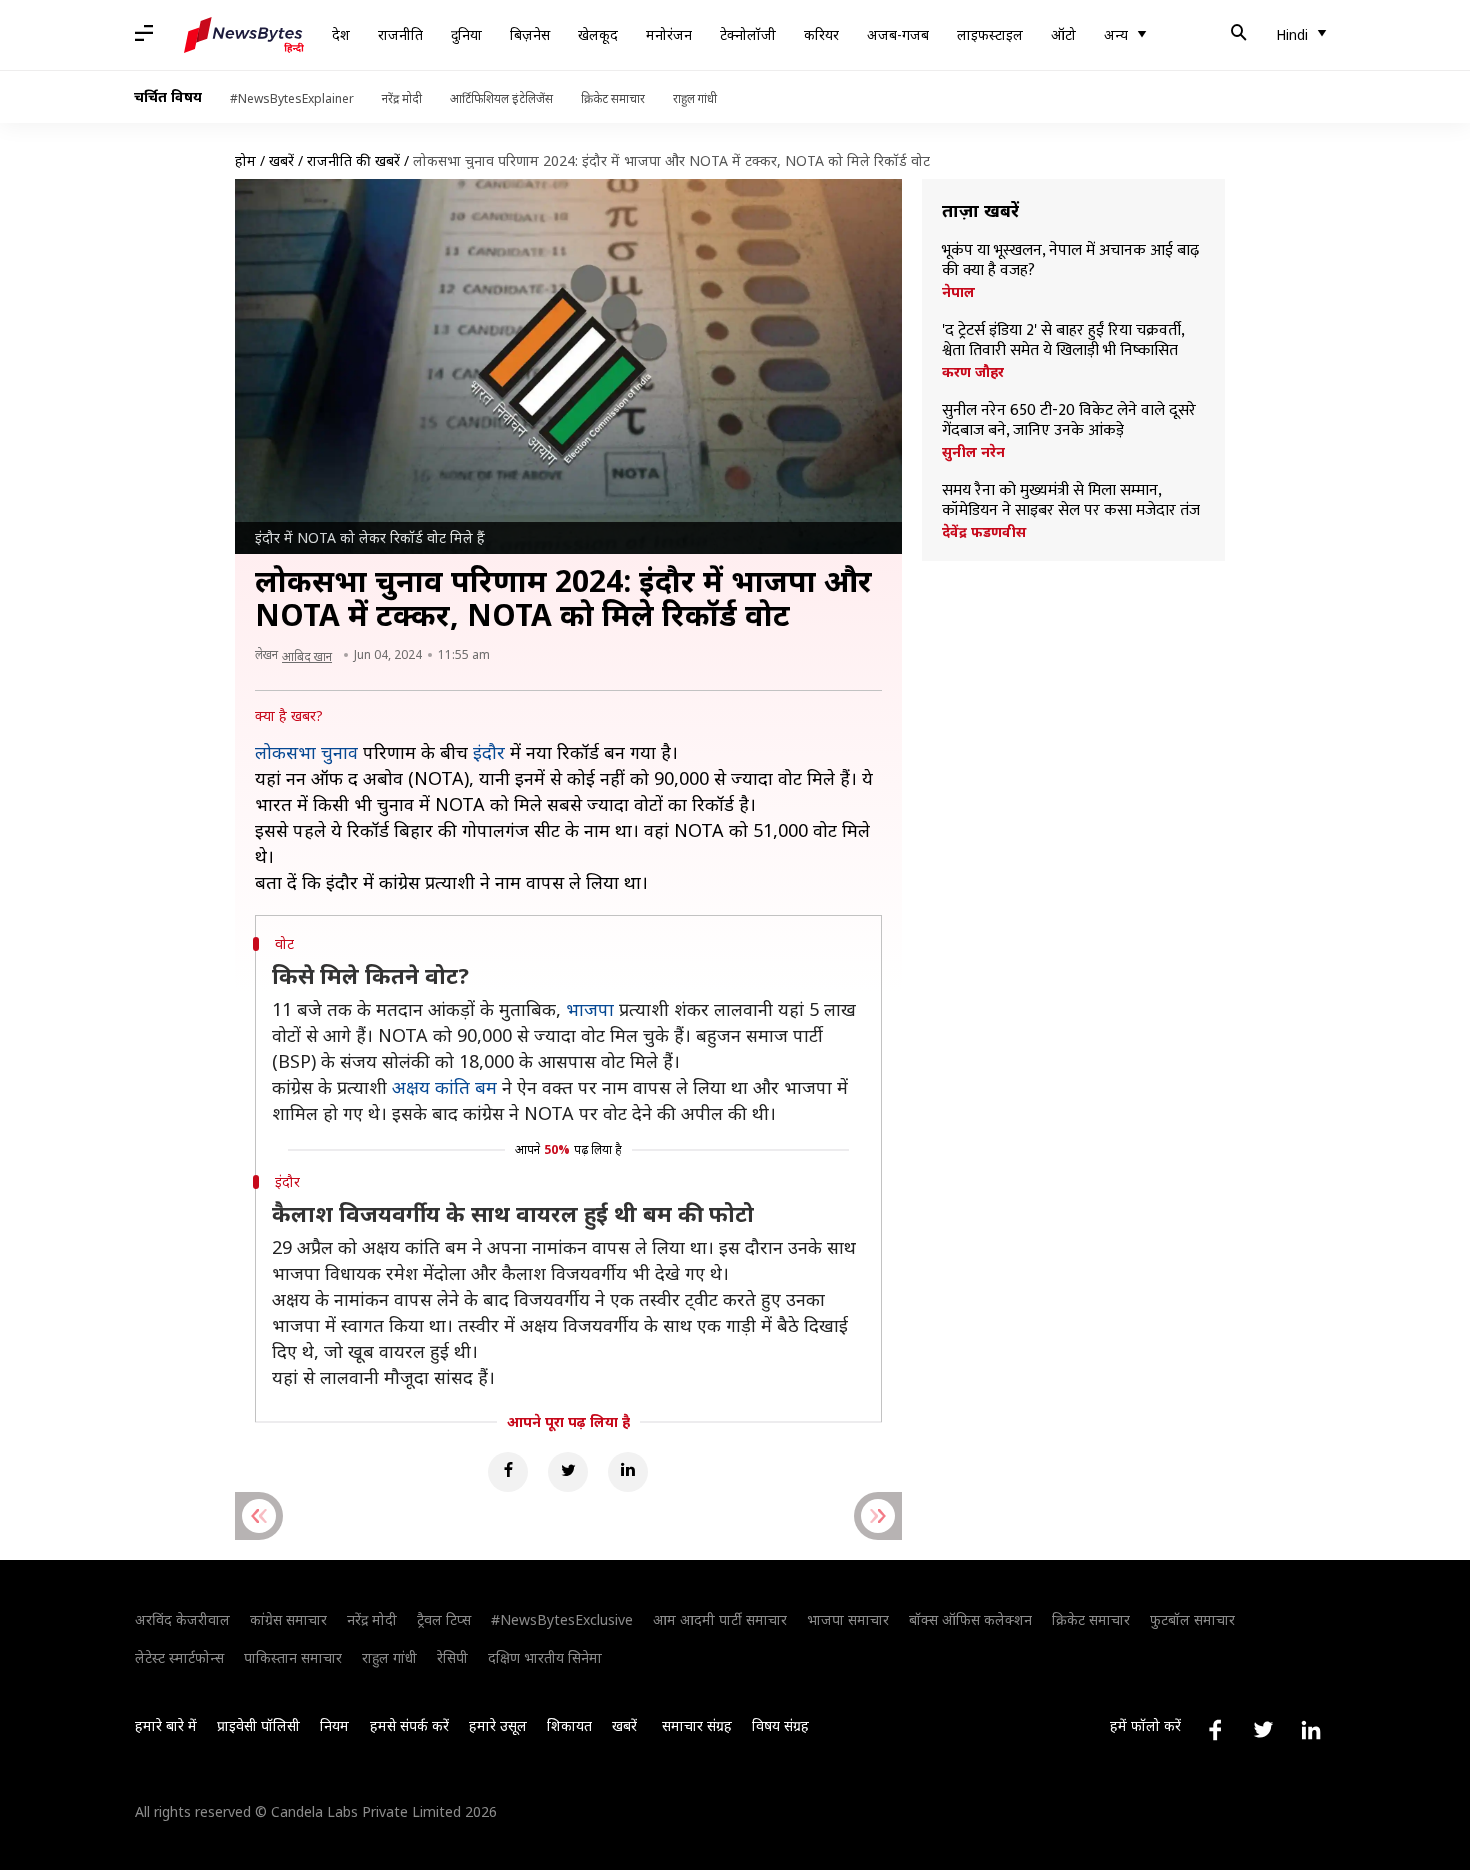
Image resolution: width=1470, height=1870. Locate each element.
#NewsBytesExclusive (562, 1619)
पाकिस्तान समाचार (293, 1657)
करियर (821, 34)
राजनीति (400, 34)
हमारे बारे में (166, 1725)
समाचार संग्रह (697, 1725)
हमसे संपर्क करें (409, 1725)
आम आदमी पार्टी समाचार (720, 1619)
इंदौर (489, 752)
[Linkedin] (628, 1472)
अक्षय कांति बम (444, 1087)
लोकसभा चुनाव (306, 752)
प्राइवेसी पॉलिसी (258, 1725)
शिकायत (569, 1725)
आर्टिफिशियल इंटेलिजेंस (501, 98)
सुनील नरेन (973, 452)
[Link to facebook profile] (1215, 1730)
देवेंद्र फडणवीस (984, 532)
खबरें (281, 160)
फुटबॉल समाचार (1192, 1619)
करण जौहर (973, 372)
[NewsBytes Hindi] (244, 35)
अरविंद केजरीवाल (182, 1619)
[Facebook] (508, 1472)
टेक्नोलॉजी (748, 34)
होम (245, 160)
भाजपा (590, 1009)
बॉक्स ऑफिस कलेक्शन (970, 1619)
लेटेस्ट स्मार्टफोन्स (179, 1657)
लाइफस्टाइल (990, 34)
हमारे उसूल (498, 1725)
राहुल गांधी (695, 98)
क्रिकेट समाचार (613, 98)
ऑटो (1063, 34)
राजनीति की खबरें (353, 160)
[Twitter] (568, 1472)
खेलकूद (598, 34)
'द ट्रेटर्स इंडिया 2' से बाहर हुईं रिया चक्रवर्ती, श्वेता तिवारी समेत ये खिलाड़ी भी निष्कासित (1063, 341)
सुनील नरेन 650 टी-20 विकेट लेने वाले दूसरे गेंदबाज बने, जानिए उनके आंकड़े (1069, 421)
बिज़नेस (530, 34)
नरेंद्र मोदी (402, 98)
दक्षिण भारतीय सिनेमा (545, 1657)
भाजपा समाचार (848, 1619)
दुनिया (466, 34)
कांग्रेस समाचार (288, 1619)
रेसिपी (452, 1657)
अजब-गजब (898, 34)
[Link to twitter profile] (1263, 1730)
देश (341, 34)
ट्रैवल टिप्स (444, 1619)
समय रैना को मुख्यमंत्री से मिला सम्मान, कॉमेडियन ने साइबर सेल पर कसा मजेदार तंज (1071, 501)
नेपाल (958, 292)
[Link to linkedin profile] (1311, 1730)
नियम (334, 1725)
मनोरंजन (669, 34)
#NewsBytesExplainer (292, 98)
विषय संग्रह (780, 1725)
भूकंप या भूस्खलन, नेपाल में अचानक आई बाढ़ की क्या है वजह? (1070, 261)
